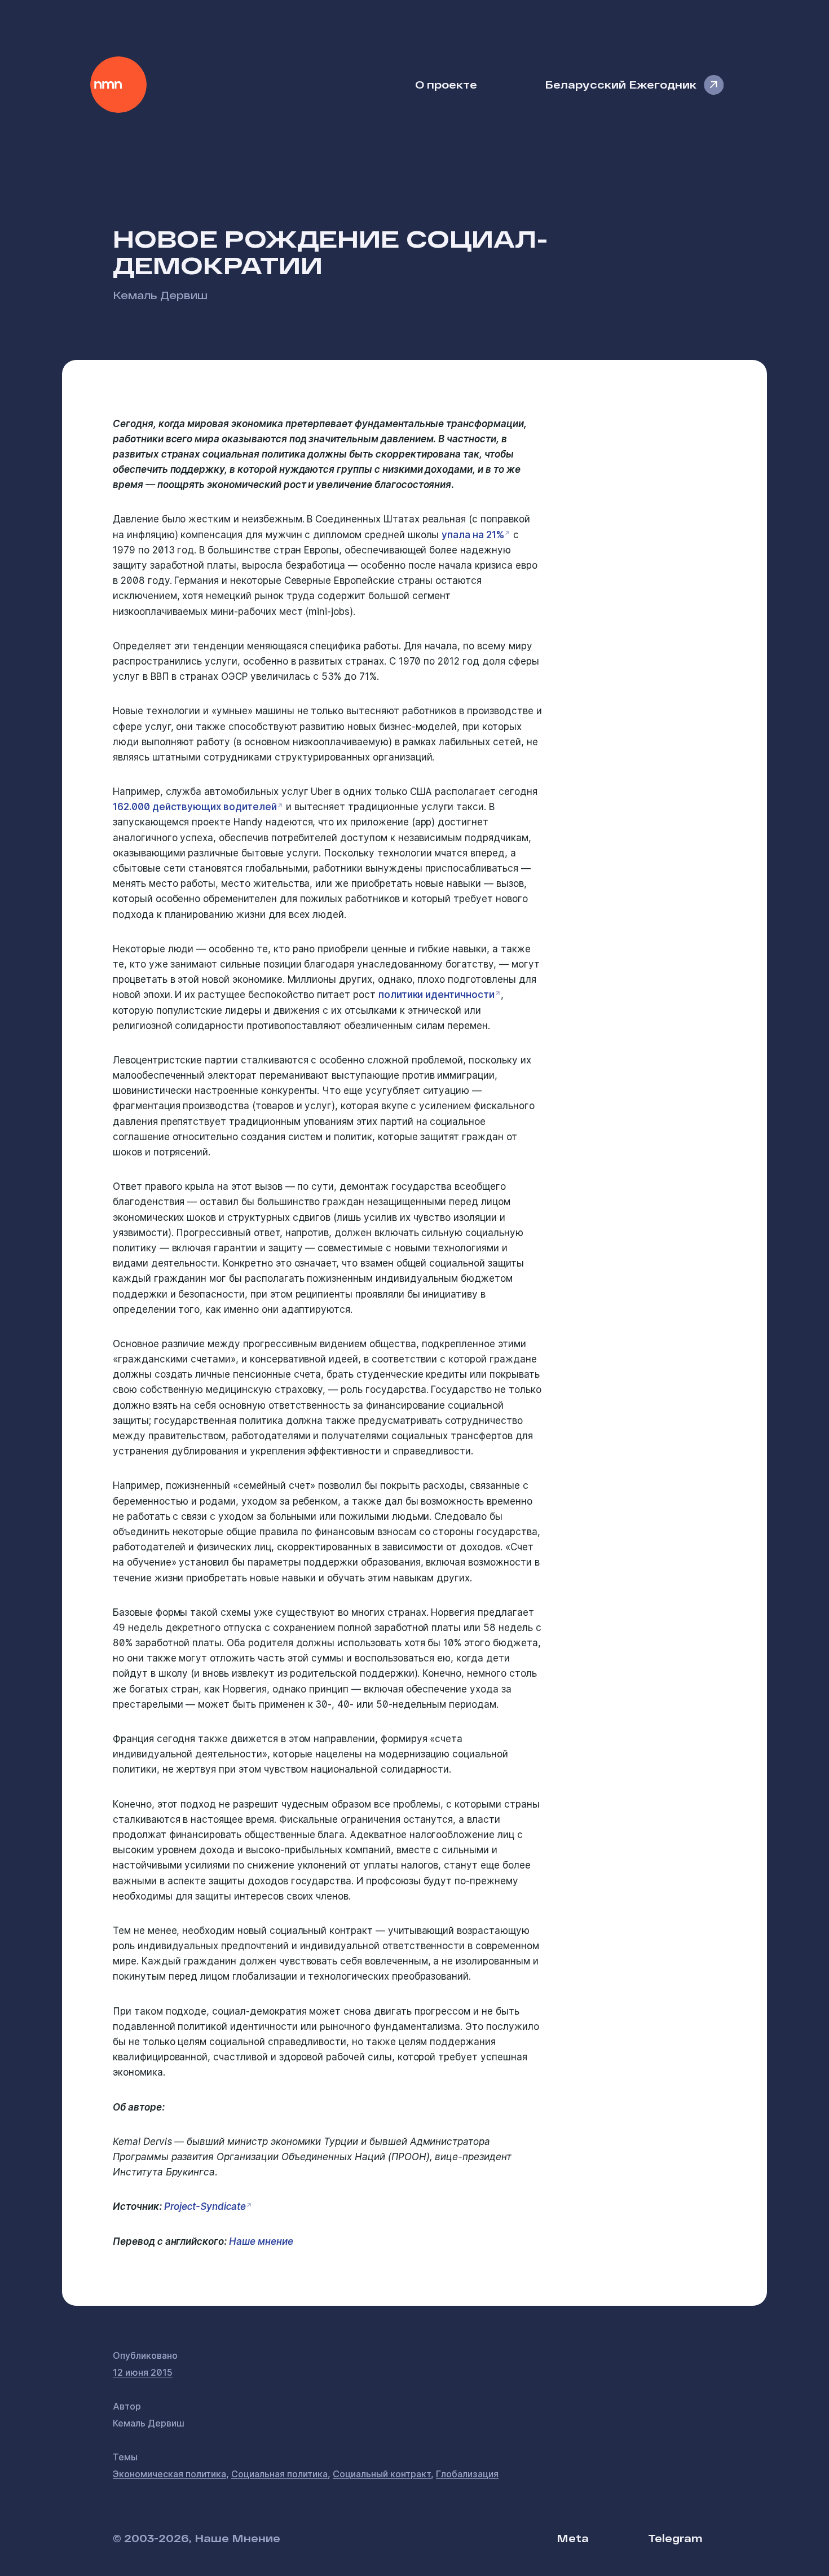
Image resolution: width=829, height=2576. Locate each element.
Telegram (675, 2538)
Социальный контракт (382, 2474)
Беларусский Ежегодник (621, 84)
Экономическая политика (169, 2474)
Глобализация (467, 2474)
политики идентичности (436, 995)
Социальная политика (279, 2474)
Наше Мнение (118, 85)
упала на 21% (473, 535)
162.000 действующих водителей (195, 807)
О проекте (446, 84)
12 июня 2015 (143, 2372)
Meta (573, 2538)
